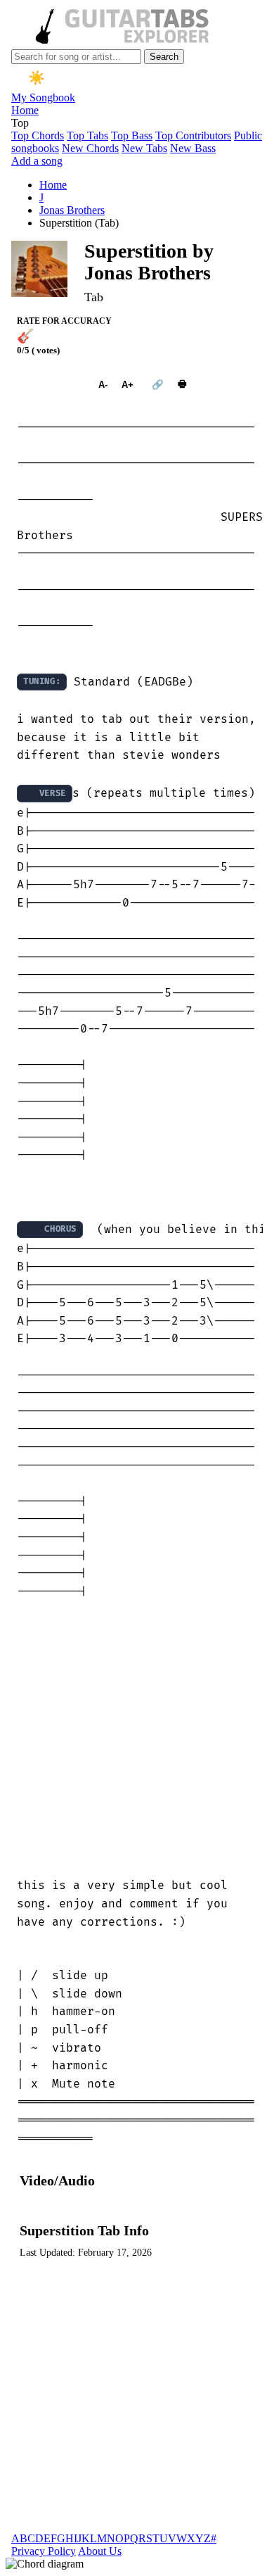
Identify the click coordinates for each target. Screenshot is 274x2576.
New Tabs (144, 148)
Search (164, 57)
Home (25, 110)
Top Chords (38, 135)
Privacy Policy (44, 2551)
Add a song (37, 161)
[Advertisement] (137, 1739)
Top (20, 123)
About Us (100, 2551)
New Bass (193, 148)
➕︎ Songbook (51, 385)
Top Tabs (87, 135)
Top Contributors (193, 135)
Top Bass (132, 135)
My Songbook (43, 97)
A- (103, 385)
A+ (128, 385)
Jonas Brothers (72, 210)
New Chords (90, 148)
